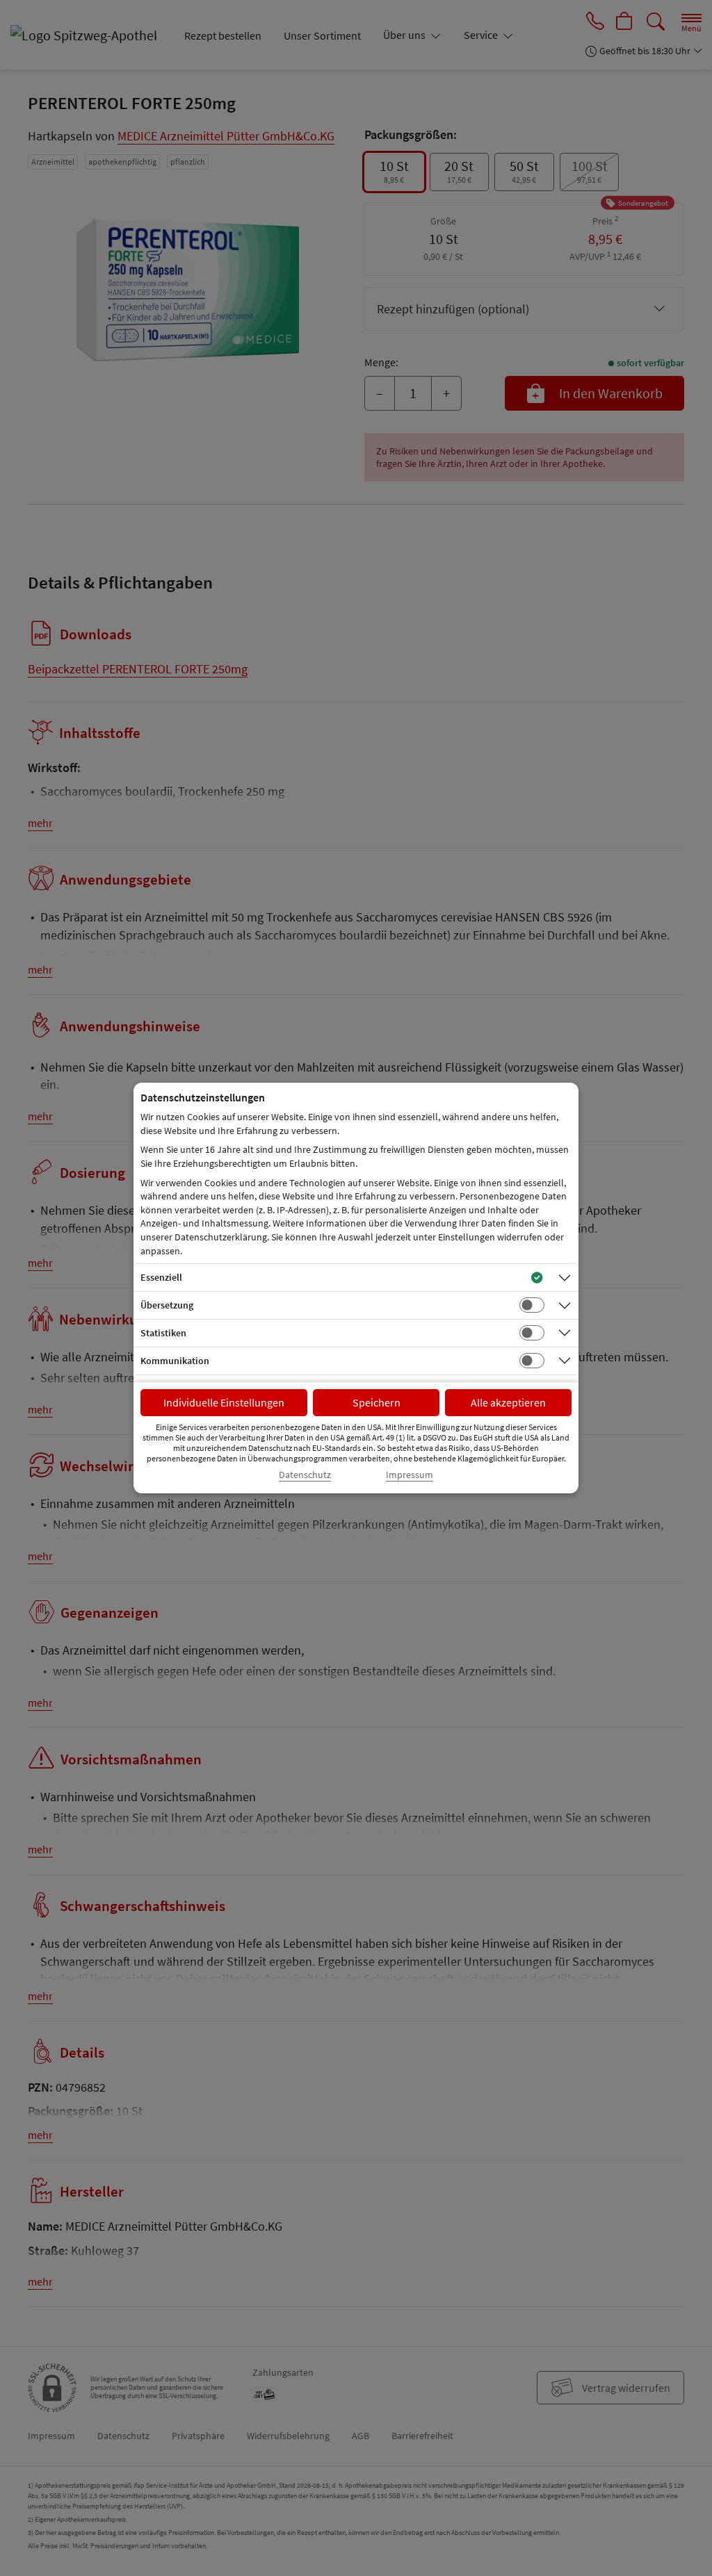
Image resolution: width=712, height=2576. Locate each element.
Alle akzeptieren (508, 1402)
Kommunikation (175, 1361)
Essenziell (161, 1277)
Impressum (410, 1475)
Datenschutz (305, 1475)
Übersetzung (167, 1305)
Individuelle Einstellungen (224, 1402)
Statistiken (163, 1333)
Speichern (377, 1402)
